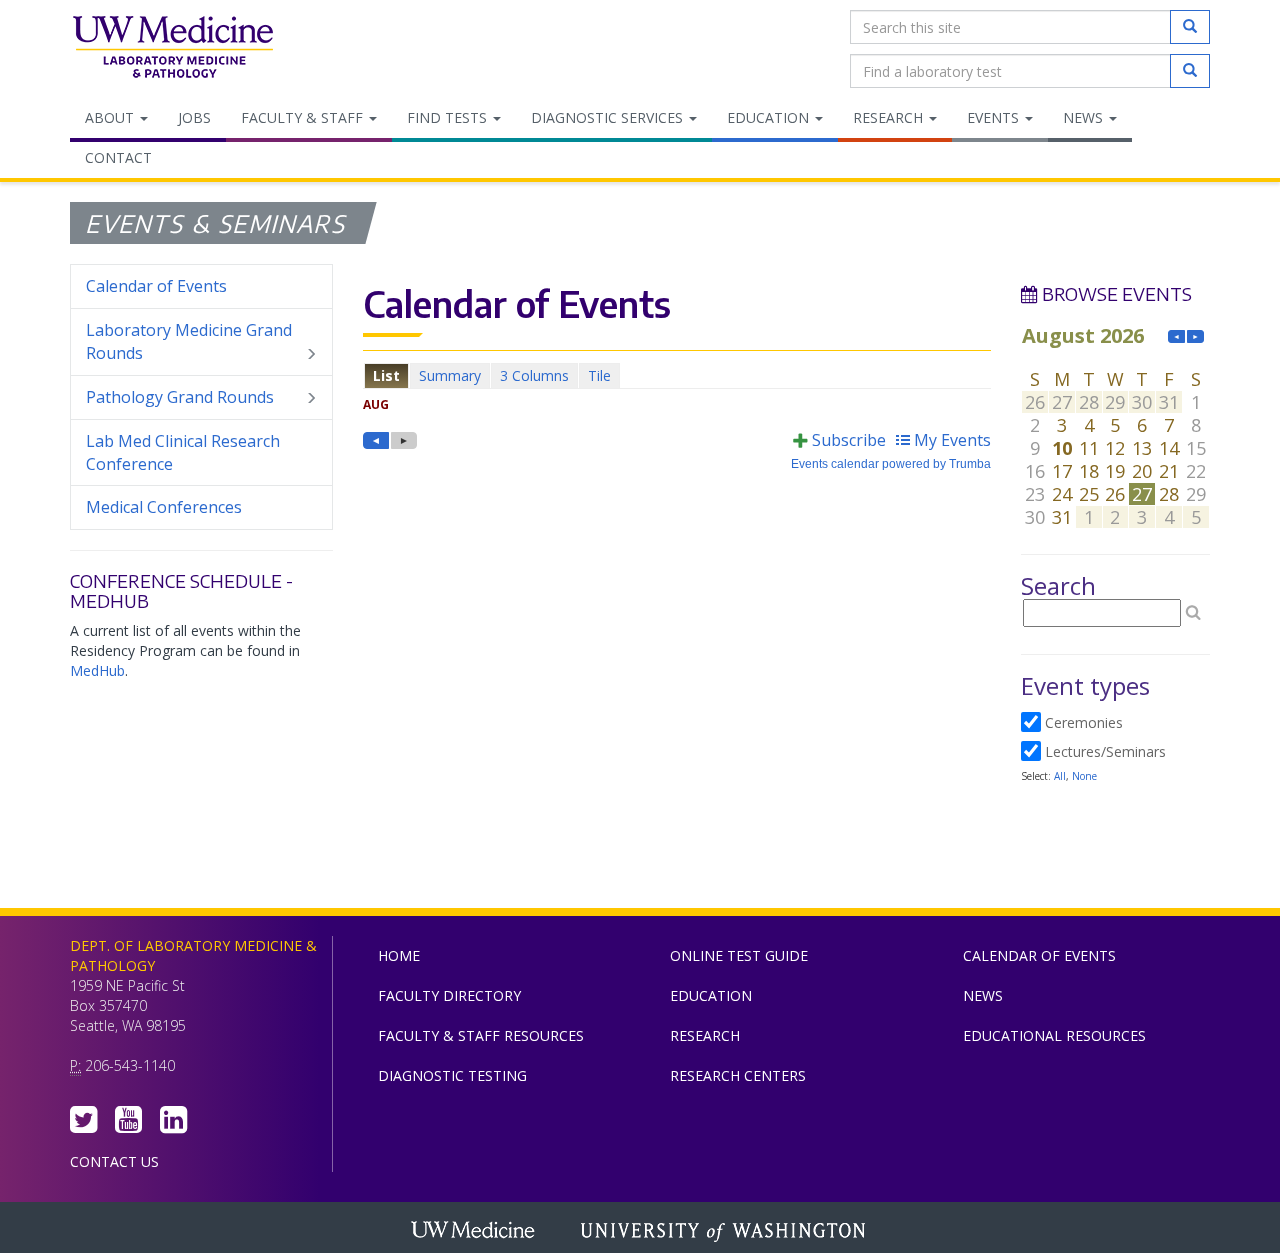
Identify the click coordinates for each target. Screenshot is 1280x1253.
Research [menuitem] (890, 117)
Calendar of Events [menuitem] (156, 286)
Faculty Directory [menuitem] (449, 995)
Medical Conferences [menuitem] (164, 507)
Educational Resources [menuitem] (1054, 1035)
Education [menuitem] (770, 117)
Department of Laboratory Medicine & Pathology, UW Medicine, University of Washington (172, 49)
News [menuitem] (1085, 117)
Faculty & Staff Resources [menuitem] (481, 1035)
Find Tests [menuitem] (449, 117)
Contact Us (114, 1161)
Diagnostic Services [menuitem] (609, 117)
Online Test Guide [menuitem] (739, 955)
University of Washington (725, 1232)
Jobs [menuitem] (194, 117)
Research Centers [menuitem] (738, 1075)
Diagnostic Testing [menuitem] (452, 1075)
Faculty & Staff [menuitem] (304, 117)
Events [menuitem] (995, 117)
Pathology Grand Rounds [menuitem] (180, 397)
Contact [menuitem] (118, 157)
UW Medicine (475, 1232)
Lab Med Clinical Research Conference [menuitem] (183, 452)
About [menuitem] (111, 117)
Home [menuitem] (399, 955)
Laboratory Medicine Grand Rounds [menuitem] (189, 341)
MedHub (97, 670)
